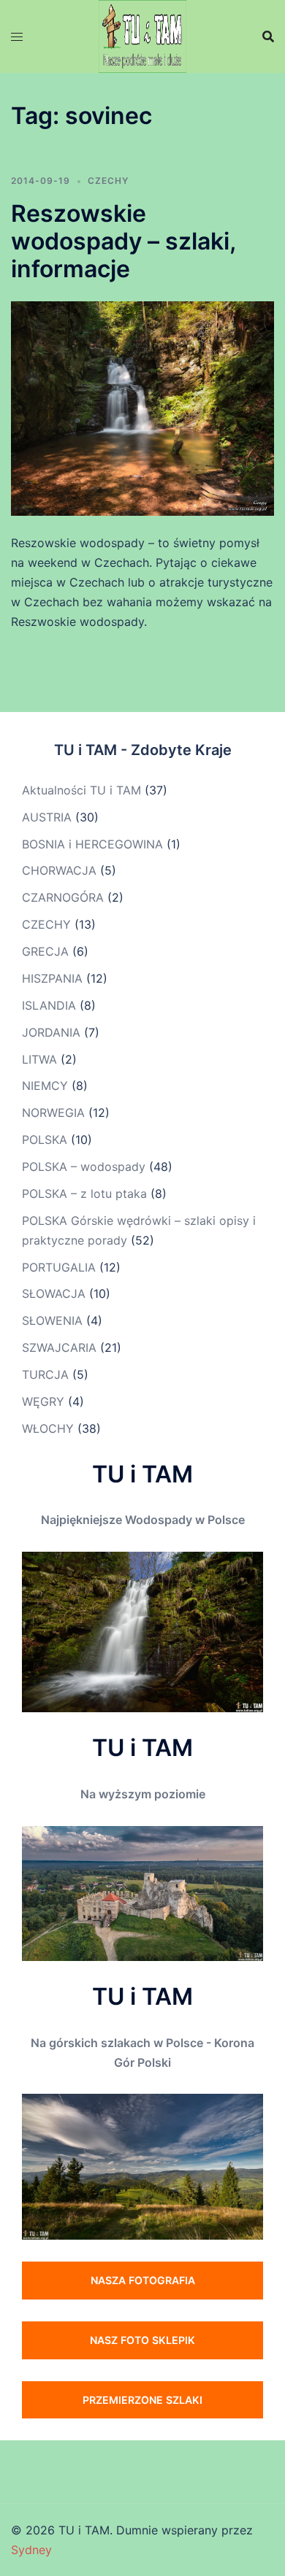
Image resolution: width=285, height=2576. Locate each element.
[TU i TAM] (142, 35)
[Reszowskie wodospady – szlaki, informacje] (142, 407)
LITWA (39, 1059)
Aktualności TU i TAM (81, 790)
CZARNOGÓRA (63, 897)
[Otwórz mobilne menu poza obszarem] (17, 37)
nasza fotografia (143, 2280)
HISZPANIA (52, 978)
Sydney (31, 2550)
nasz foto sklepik (142, 2340)
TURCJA (45, 1374)
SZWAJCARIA (59, 1347)
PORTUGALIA (59, 1267)
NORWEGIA (53, 1113)
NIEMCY (45, 1086)
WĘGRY (43, 1401)
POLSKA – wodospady (84, 1167)
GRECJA (45, 951)
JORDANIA (51, 1032)
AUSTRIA (47, 817)
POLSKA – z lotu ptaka (84, 1194)
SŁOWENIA (52, 1320)
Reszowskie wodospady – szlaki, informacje (123, 241)
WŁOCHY (48, 1428)
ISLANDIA (49, 1005)
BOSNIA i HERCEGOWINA (92, 844)
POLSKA (45, 1140)
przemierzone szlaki (142, 2400)
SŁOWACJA (54, 1293)
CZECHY (108, 181)
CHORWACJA (59, 870)
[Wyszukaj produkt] (268, 36)
